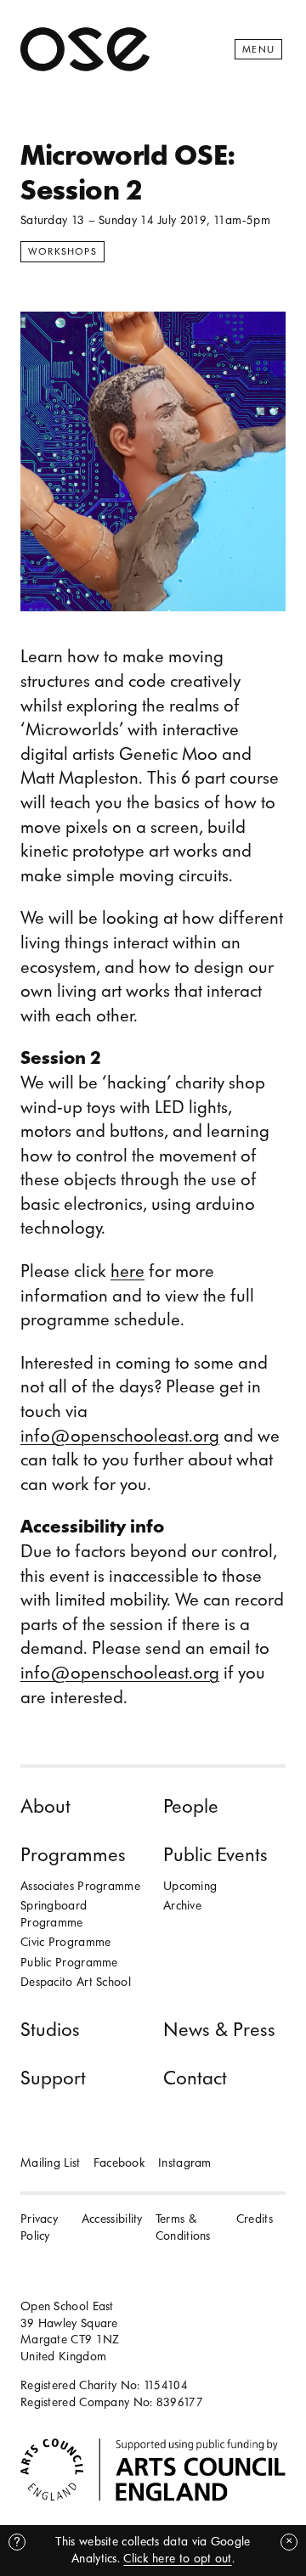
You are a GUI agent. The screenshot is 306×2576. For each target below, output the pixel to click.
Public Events (215, 1855)
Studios (50, 2030)
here (127, 1271)
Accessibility (112, 2219)
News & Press (219, 2030)
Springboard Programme (54, 1914)
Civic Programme (66, 1942)
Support (53, 2078)
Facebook (119, 2163)
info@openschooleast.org (120, 1436)
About (45, 1806)
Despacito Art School (76, 1982)
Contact (195, 2078)
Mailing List (51, 2163)
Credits (255, 2219)
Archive (182, 1906)
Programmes (73, 1855)
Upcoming (190, 1886)
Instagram (185, 2163)
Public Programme (69, 1963)
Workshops (62, 251)
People (191, 1806)
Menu (258, 49)
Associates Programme (80, 1886)
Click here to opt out (177, 2559)
